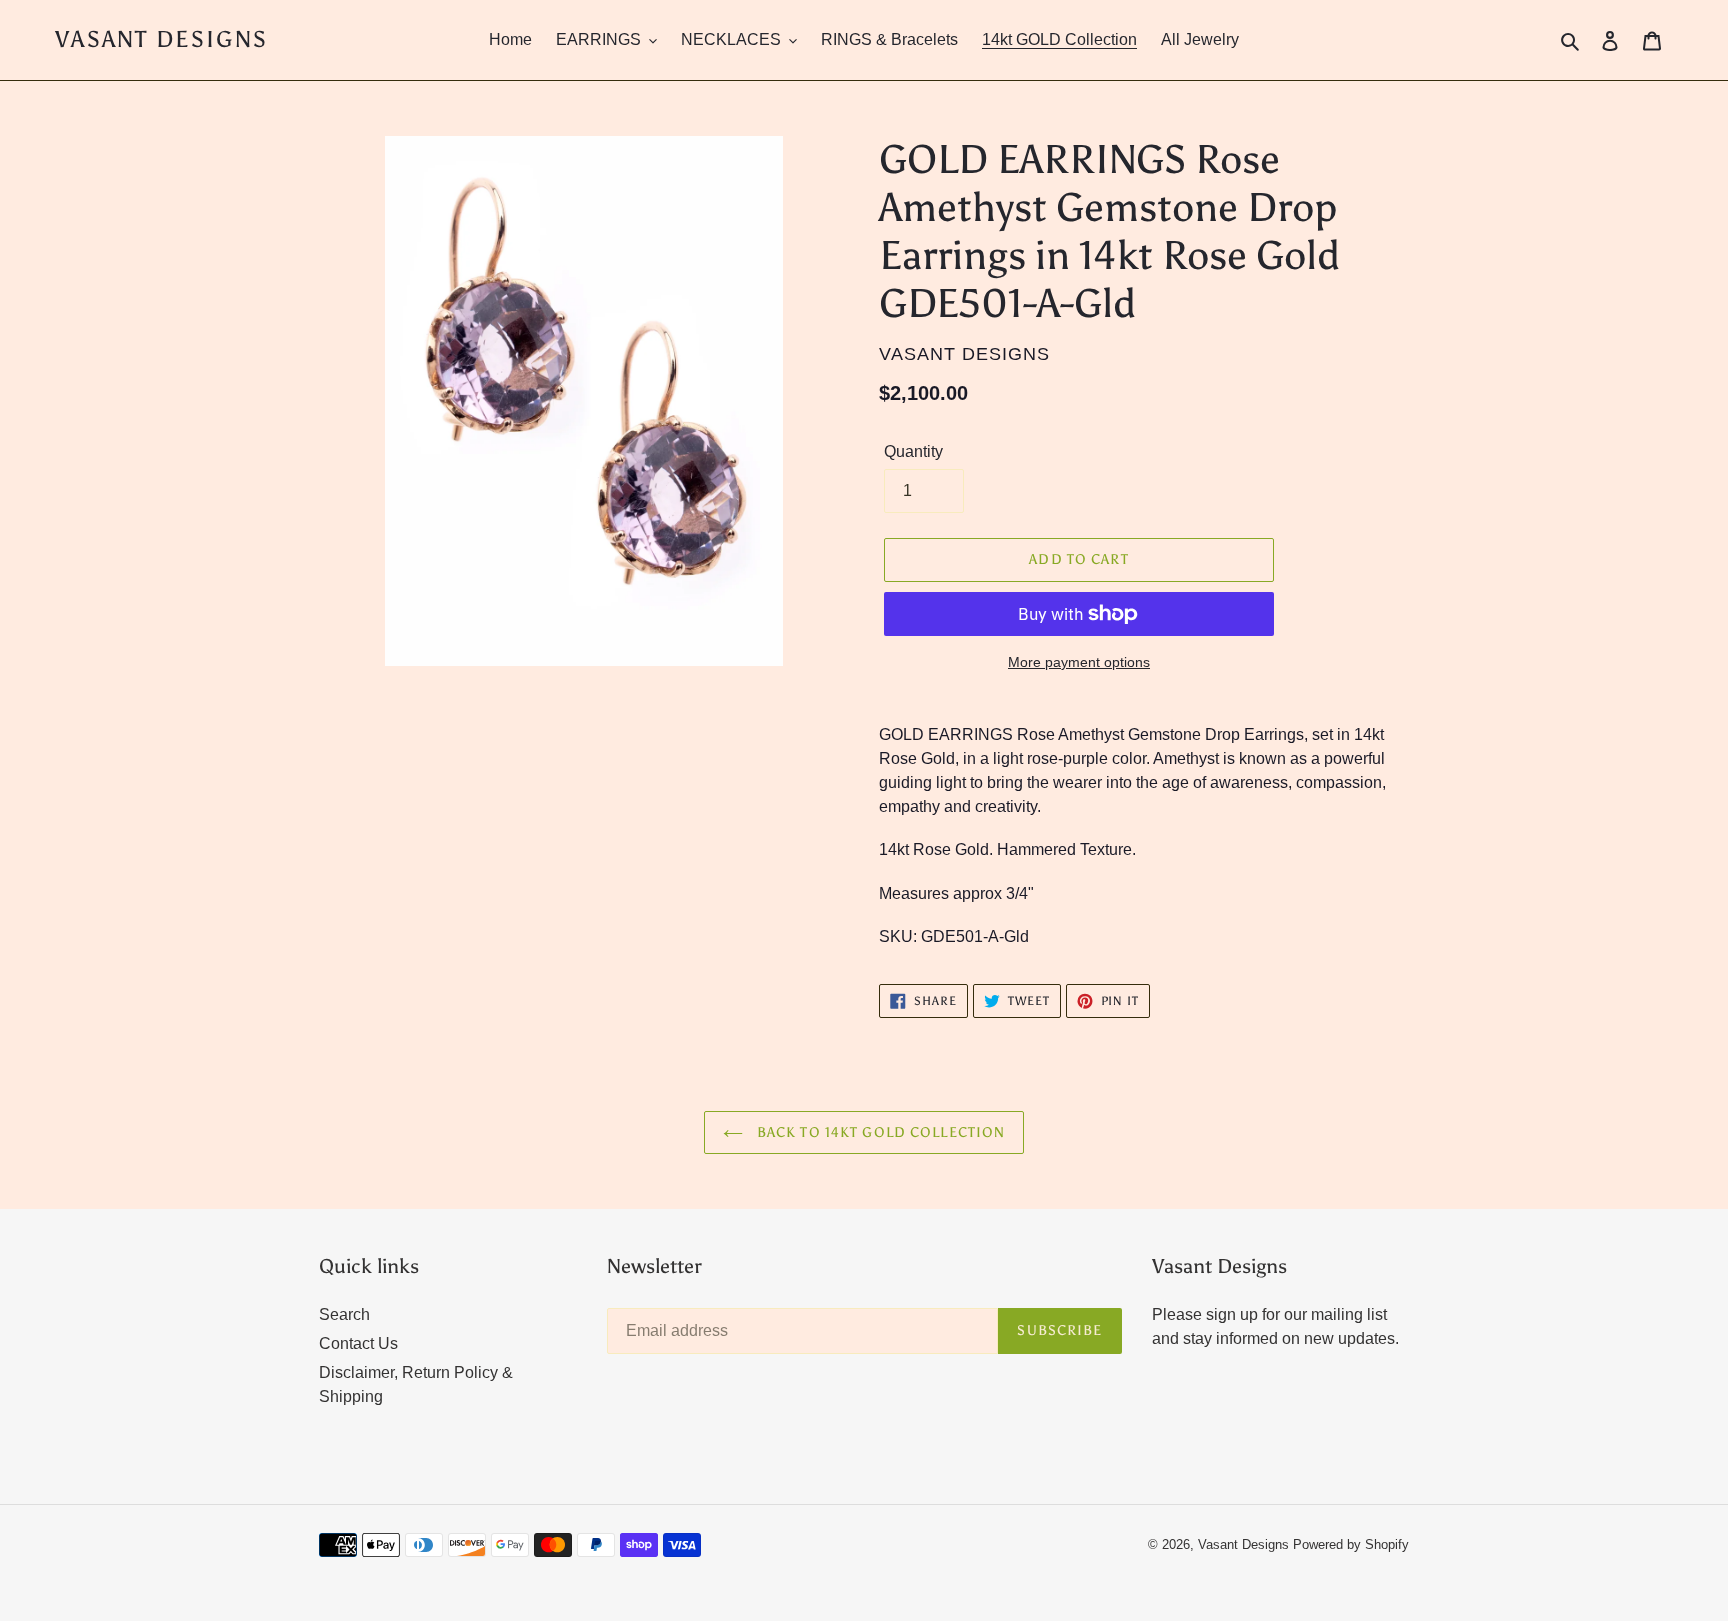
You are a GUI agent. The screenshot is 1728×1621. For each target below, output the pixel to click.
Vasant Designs (161, 39)
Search (344, 1314)
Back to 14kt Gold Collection (879, 1132)
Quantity (913, 451)
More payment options (1079, 662)
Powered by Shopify (1351, 1544)
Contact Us (358, 1343)
